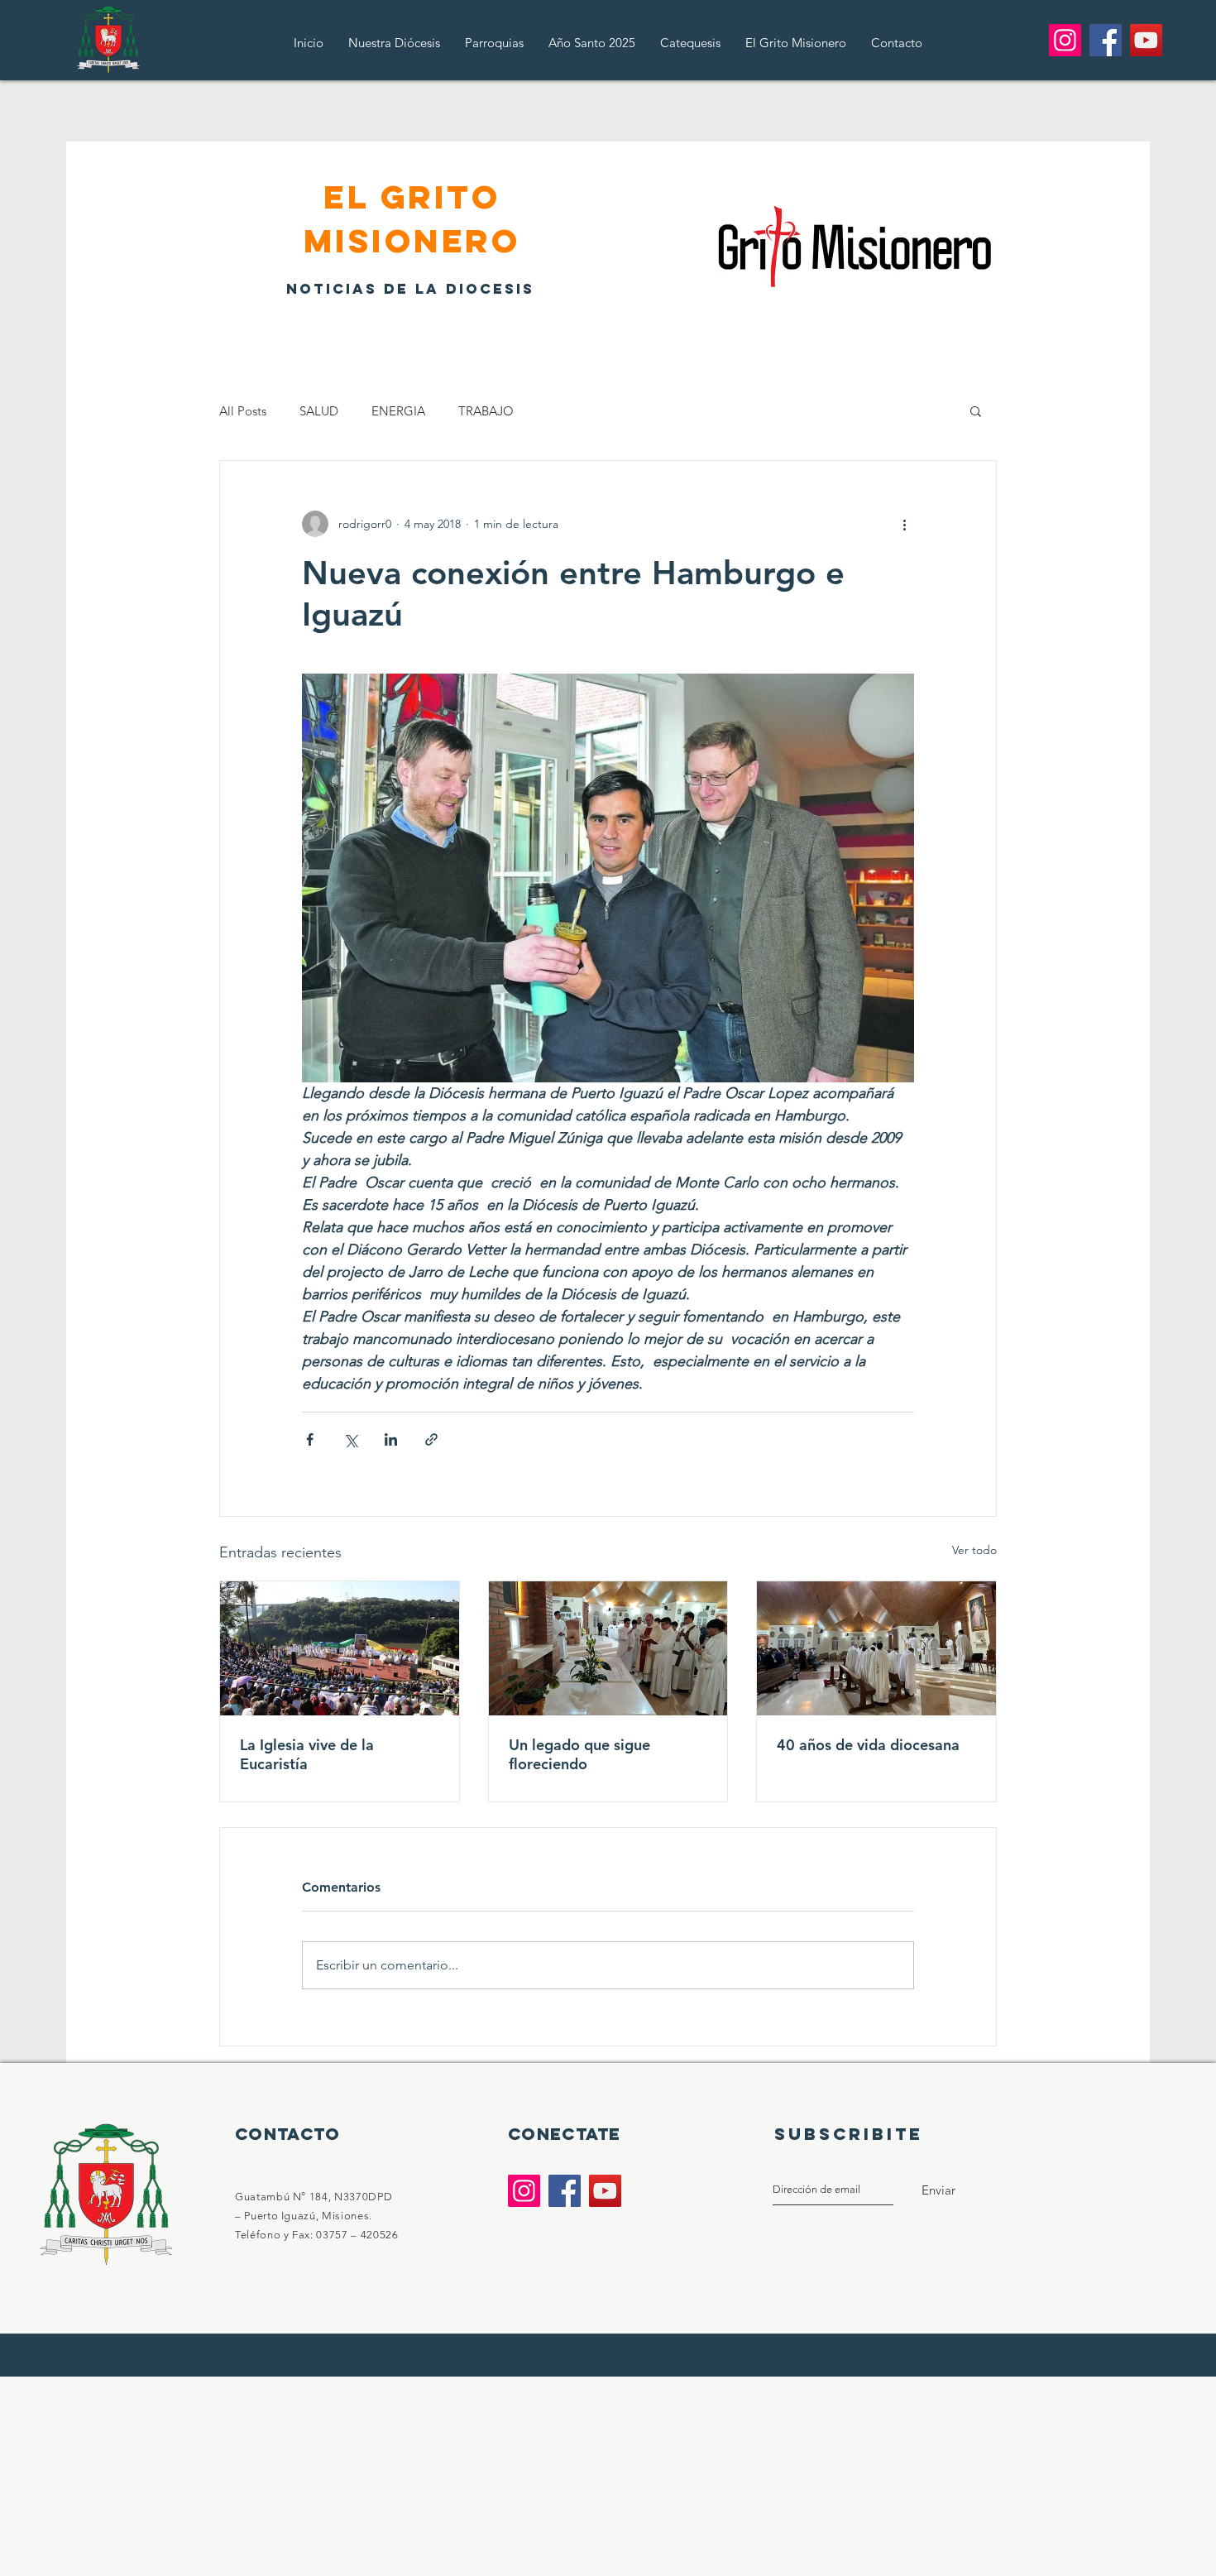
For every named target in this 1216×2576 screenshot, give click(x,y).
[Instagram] (1065, 40)
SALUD (319, 411)
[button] (976, 410)
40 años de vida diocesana (868, 1745)
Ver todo (974, 1550)
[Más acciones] (904, 524)
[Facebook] (1106, 40)
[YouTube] (1146, 40)
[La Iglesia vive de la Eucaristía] (340, 1648)
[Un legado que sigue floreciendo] (608, 1648)
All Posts (243, 411)
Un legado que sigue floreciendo (579, 1754)
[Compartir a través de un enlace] (431, 1439)
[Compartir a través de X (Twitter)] (350, 1439)
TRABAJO (486, 411)
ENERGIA (398, 411)
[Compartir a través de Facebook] (310, 1439)
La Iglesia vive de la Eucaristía (307, 1754)
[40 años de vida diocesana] (876, 1648)
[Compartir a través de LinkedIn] (391, 1439)
